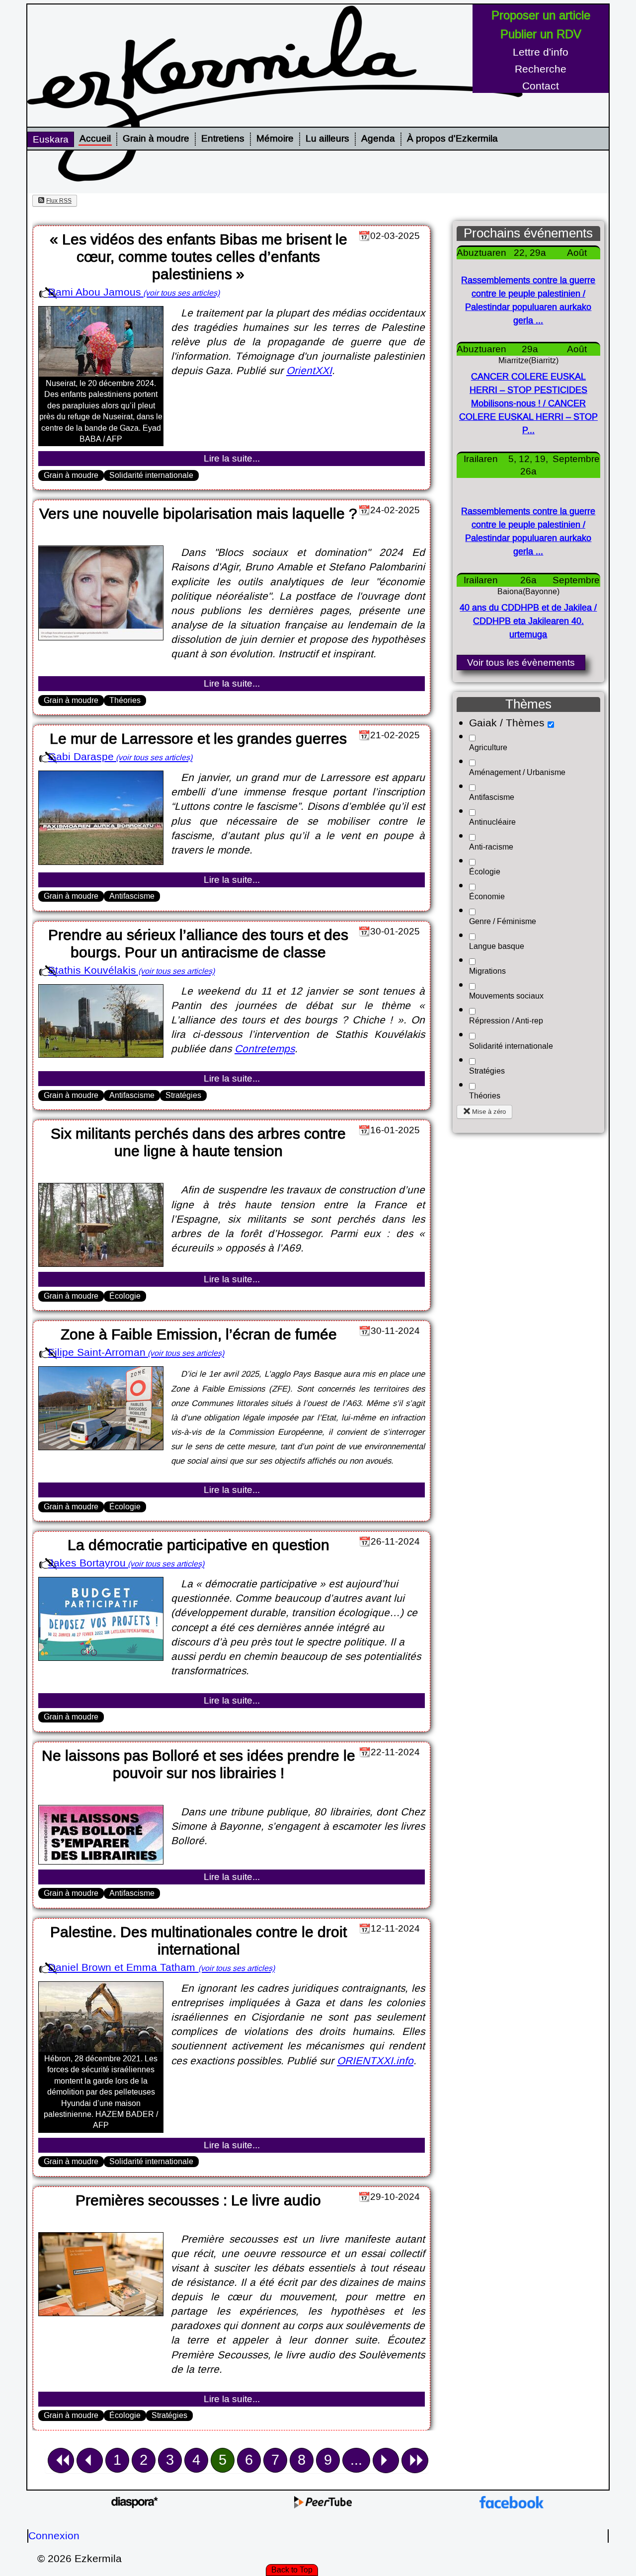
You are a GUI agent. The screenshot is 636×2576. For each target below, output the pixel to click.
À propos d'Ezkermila (452, 139)
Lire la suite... (232, 458)
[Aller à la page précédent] (90, 2460)
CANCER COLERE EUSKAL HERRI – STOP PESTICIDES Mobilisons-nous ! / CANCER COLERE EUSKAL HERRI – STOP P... (528, 404)
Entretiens (223, 139)
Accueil (95, 139)
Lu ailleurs (327, 139)
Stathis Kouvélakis (92, 971)
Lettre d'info (541, 52)
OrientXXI (309, 371)
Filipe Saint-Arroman (97, 1353)
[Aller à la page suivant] (386, 2460)
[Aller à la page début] (61, 2460)
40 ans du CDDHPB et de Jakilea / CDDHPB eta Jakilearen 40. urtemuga (528, 621)
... (356, 2460)
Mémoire (275, 139)
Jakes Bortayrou (87, 1563)
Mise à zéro (489, 1112)
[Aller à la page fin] (415, 2460)
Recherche (541, 69)
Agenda (378, 139)
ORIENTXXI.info (375, 2061)
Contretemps (265, 1049)
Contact (541, 86)
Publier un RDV (541, 34)
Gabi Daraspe (81, 757)
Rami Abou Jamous (95, 292)
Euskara (51, 139)
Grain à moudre (156, 139)
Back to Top (292, 2570)
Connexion (54, 2536)
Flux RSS (59, 201)
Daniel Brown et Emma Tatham (123, 1968)
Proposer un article (541, 15)
